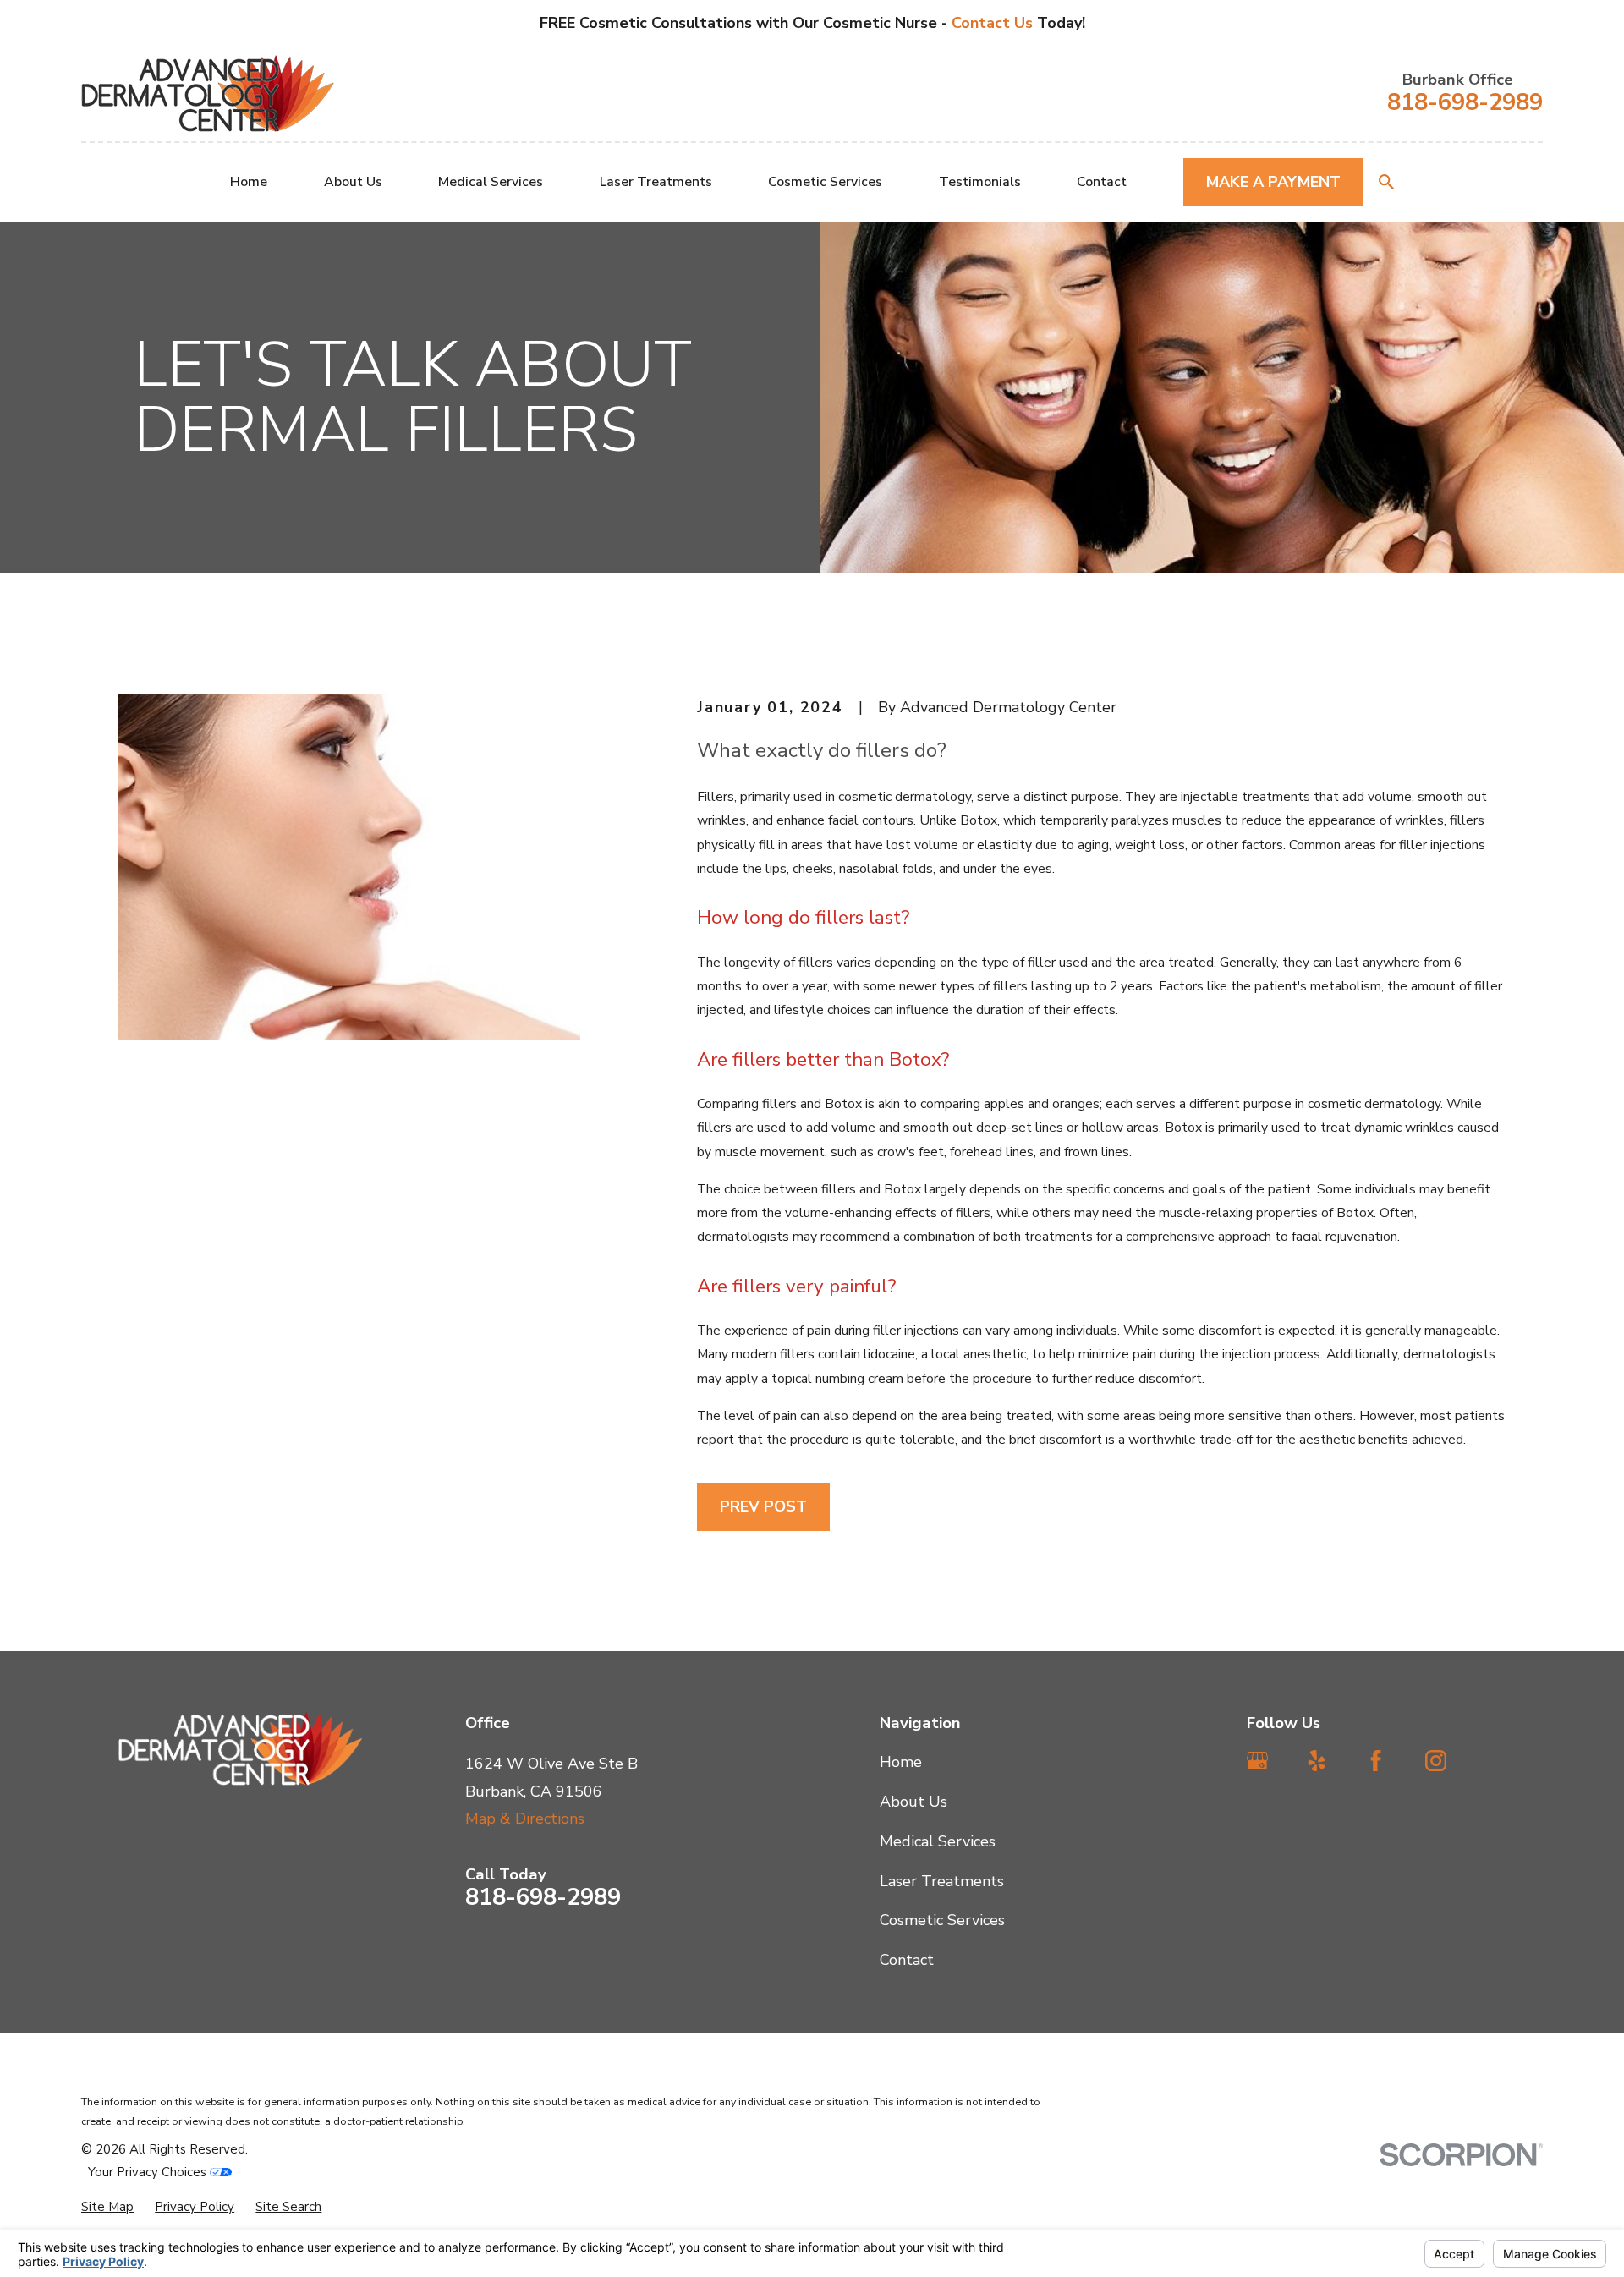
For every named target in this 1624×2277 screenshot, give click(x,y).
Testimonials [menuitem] (980, 182)
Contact (907, 1960)
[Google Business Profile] (1257, 1761)
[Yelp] (1317, 1761)
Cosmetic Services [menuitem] (825, 182)
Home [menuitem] (249, 182)
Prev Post (763, 1506)
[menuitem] (107, 2207)
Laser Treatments (942, 1881)
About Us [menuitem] (353, 182)
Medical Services (938, 1841)
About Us (913, 1802)
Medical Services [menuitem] (491, 182)
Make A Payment (1273, 182)
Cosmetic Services (942, 1920)
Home (901, 1762)
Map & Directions (525, 1819)
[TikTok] (1495, 1761)
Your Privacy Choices (149, 2172)
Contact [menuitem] (1102, 182)
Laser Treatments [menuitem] (656, 182)
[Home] (208, 93)
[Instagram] (1436, 1761)
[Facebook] (1376, 1761)
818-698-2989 (1465, 103)
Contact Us (994, 23)
